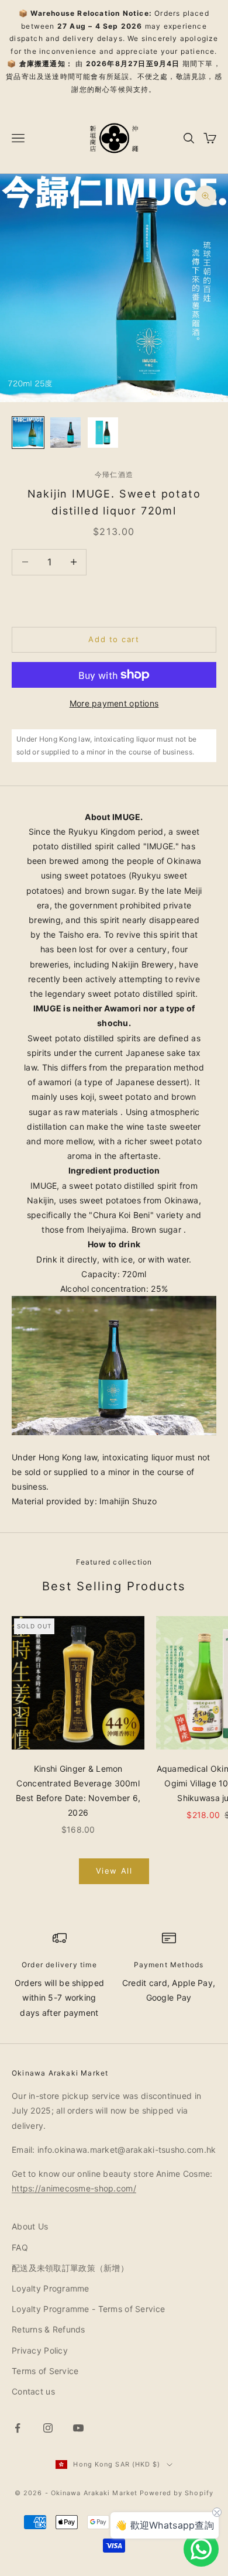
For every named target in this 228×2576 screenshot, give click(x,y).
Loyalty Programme (51, 2288)
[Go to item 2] (65, 433)
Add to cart (114, 639)
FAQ (20, 2247)
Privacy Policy (40, 2350)
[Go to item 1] (28, 433)
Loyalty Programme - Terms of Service (88, 2309)
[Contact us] (201, 2549)
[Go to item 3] (103, 433)
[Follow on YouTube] (78, 2428)
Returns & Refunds (49, 2329)
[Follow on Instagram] (48, 2428)
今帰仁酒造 (114, 474)
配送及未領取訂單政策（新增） (70, 2268)
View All (114, 1871)
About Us (30, 2226)
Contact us (33, 2391)
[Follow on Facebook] (18, 2428)
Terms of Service (45, 2371)
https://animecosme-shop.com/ (74, 2188)
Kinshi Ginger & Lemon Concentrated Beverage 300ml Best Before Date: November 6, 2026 (78, 1791)
